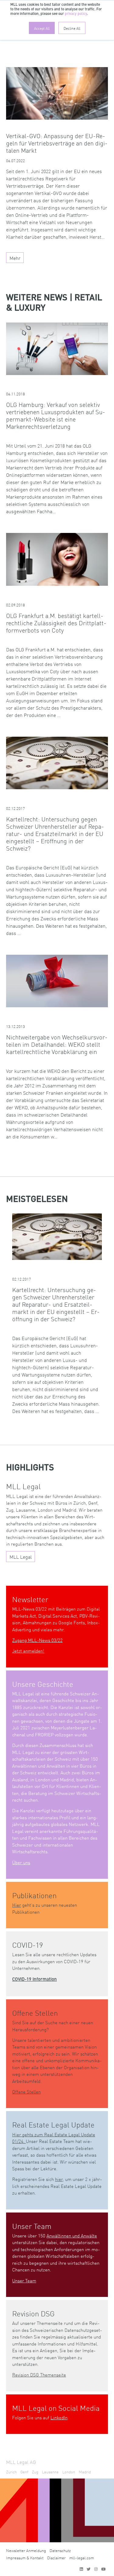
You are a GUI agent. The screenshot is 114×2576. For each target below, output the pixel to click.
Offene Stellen (26, 2092)
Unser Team (24, 2280)
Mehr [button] (15, 258)
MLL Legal (21, 1557)
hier (59, 2179)
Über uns (21, 1862)
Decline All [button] (72, 28)
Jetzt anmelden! (28, 1651)
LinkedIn (59, 2417)
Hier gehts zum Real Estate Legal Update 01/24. (54, 2138)
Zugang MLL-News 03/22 (37, 1640)
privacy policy (76, 14)
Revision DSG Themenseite (39, 2375)
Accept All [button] (42, 28)
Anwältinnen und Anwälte (72, 2235)
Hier (17, 1905)
